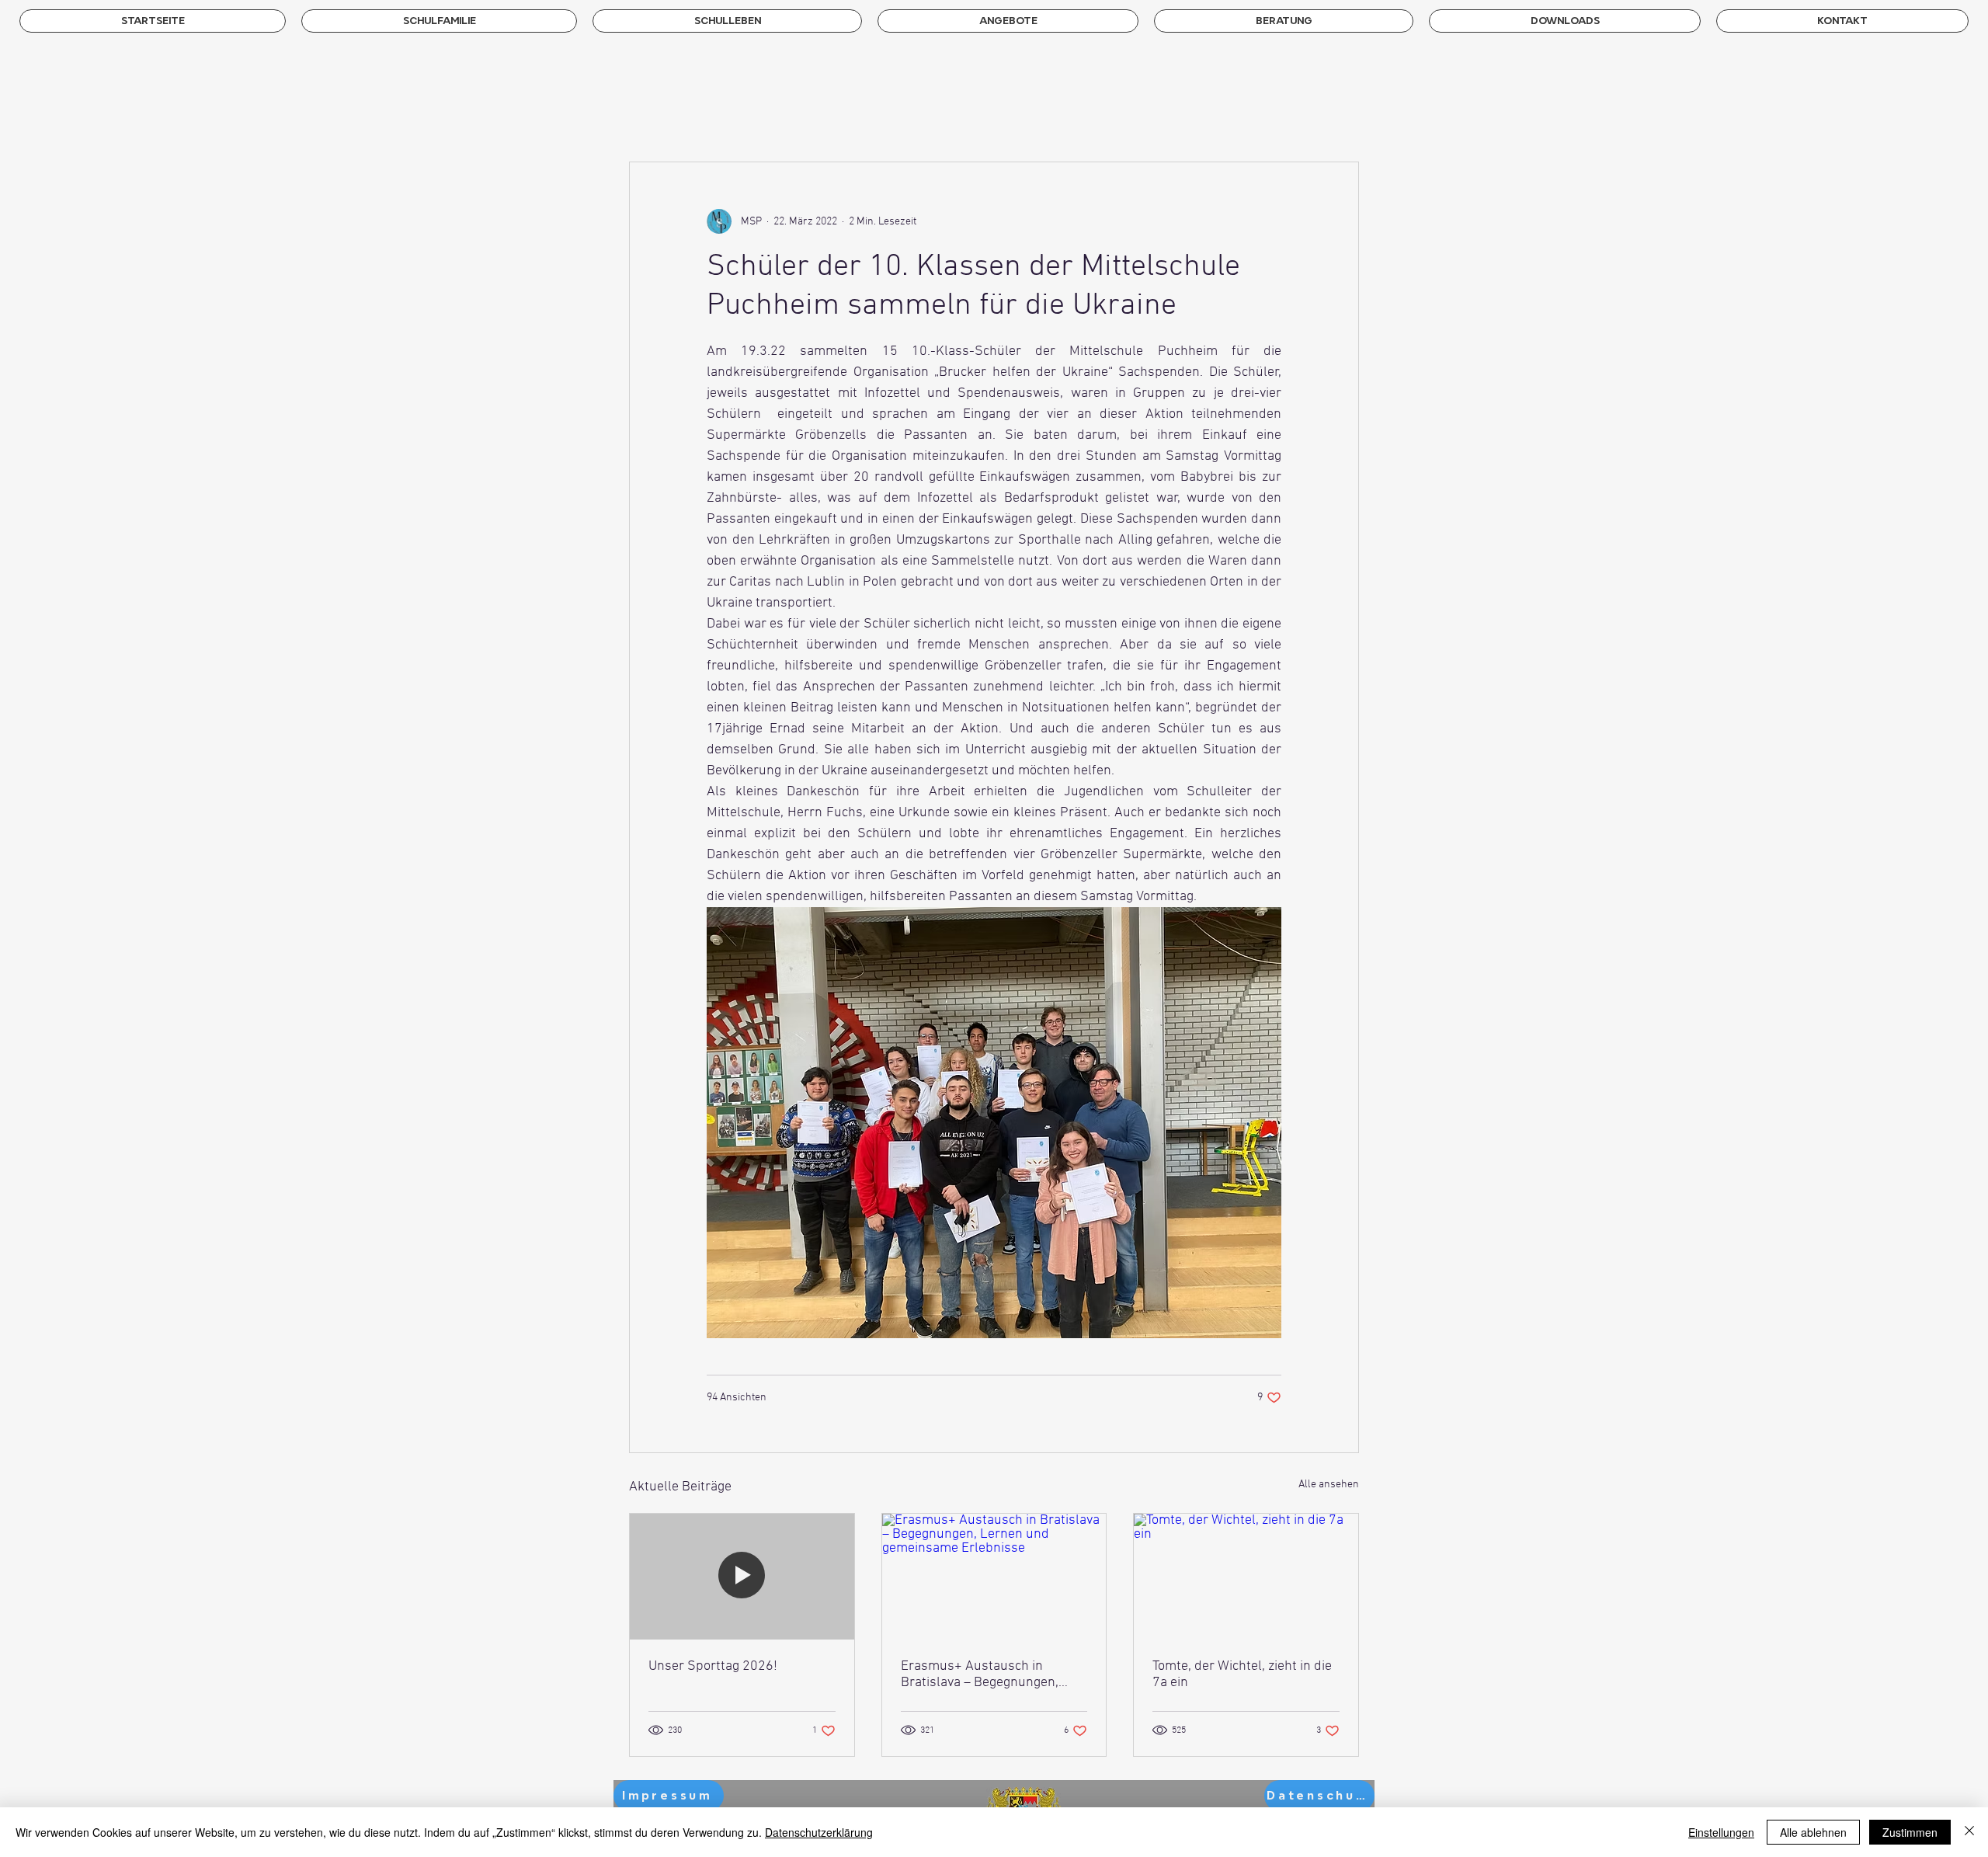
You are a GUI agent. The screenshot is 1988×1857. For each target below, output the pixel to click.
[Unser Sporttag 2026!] (742, 1577)
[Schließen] (1969, 1832)
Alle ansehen (1329, 1485)
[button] (439, 21)
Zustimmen (1910, 1832)
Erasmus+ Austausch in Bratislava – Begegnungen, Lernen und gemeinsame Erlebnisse (980, 1674)
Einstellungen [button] (1721, 1832)
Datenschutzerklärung (819, 1832)
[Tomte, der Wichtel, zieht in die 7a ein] (1246, 1577)
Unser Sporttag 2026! (713, 1666)
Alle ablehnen (1813, 1832)
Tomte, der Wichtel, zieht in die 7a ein (1242, 1674)
